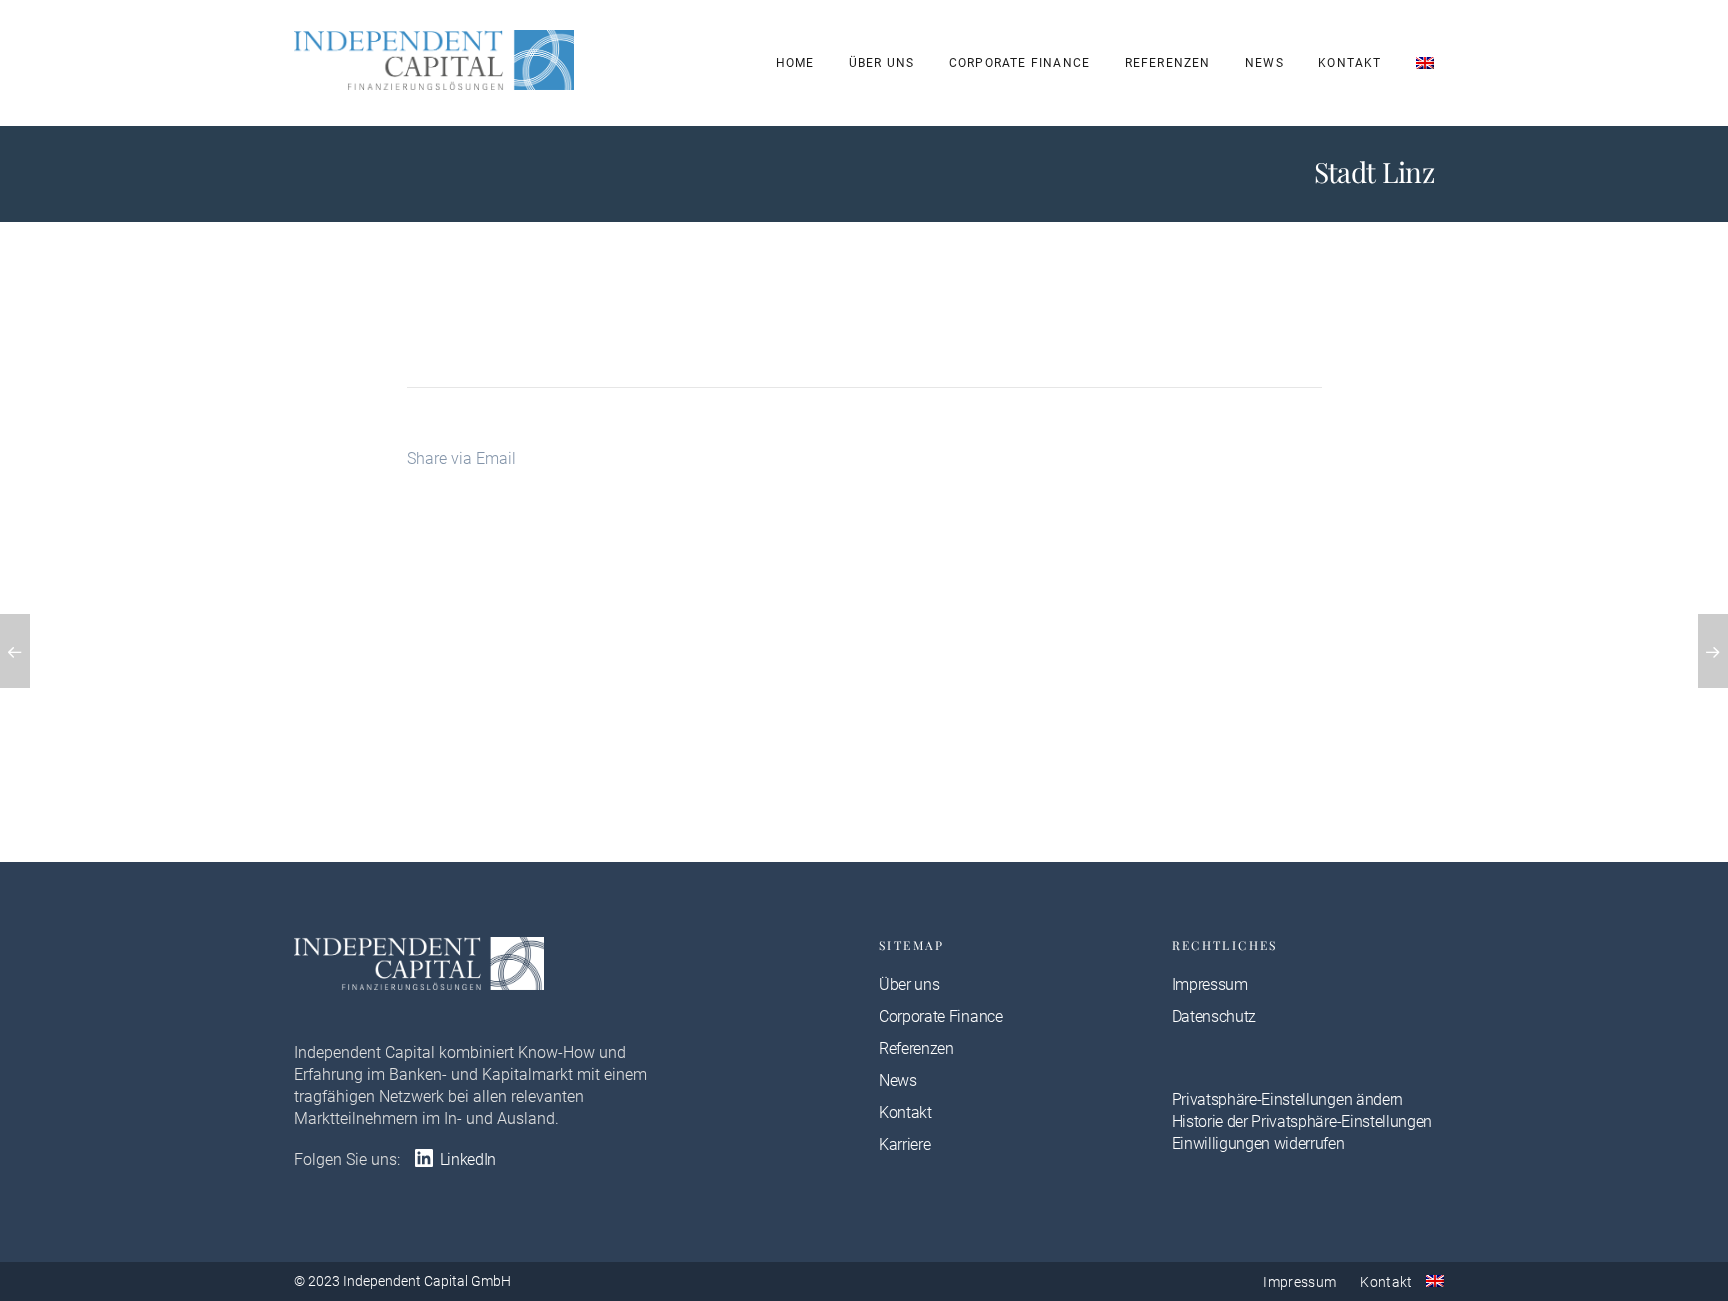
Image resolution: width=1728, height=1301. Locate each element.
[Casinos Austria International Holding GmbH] (1713, 651)
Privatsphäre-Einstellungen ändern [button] (1287, 1099)
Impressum (1210, 984)
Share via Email (461, 458)
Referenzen (1168, 63)
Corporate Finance (1019, 63)
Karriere (904, 1144)
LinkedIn (466, 1159)
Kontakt (1349, 63)
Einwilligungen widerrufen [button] (1258, 1143)
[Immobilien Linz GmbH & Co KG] (15, 651)
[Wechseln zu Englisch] (1425, 63)
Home (795, 63)
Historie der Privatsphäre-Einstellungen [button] (1302, 1121)
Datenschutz (1214, 1016)
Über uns (882, 63)
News (1264, 63)
